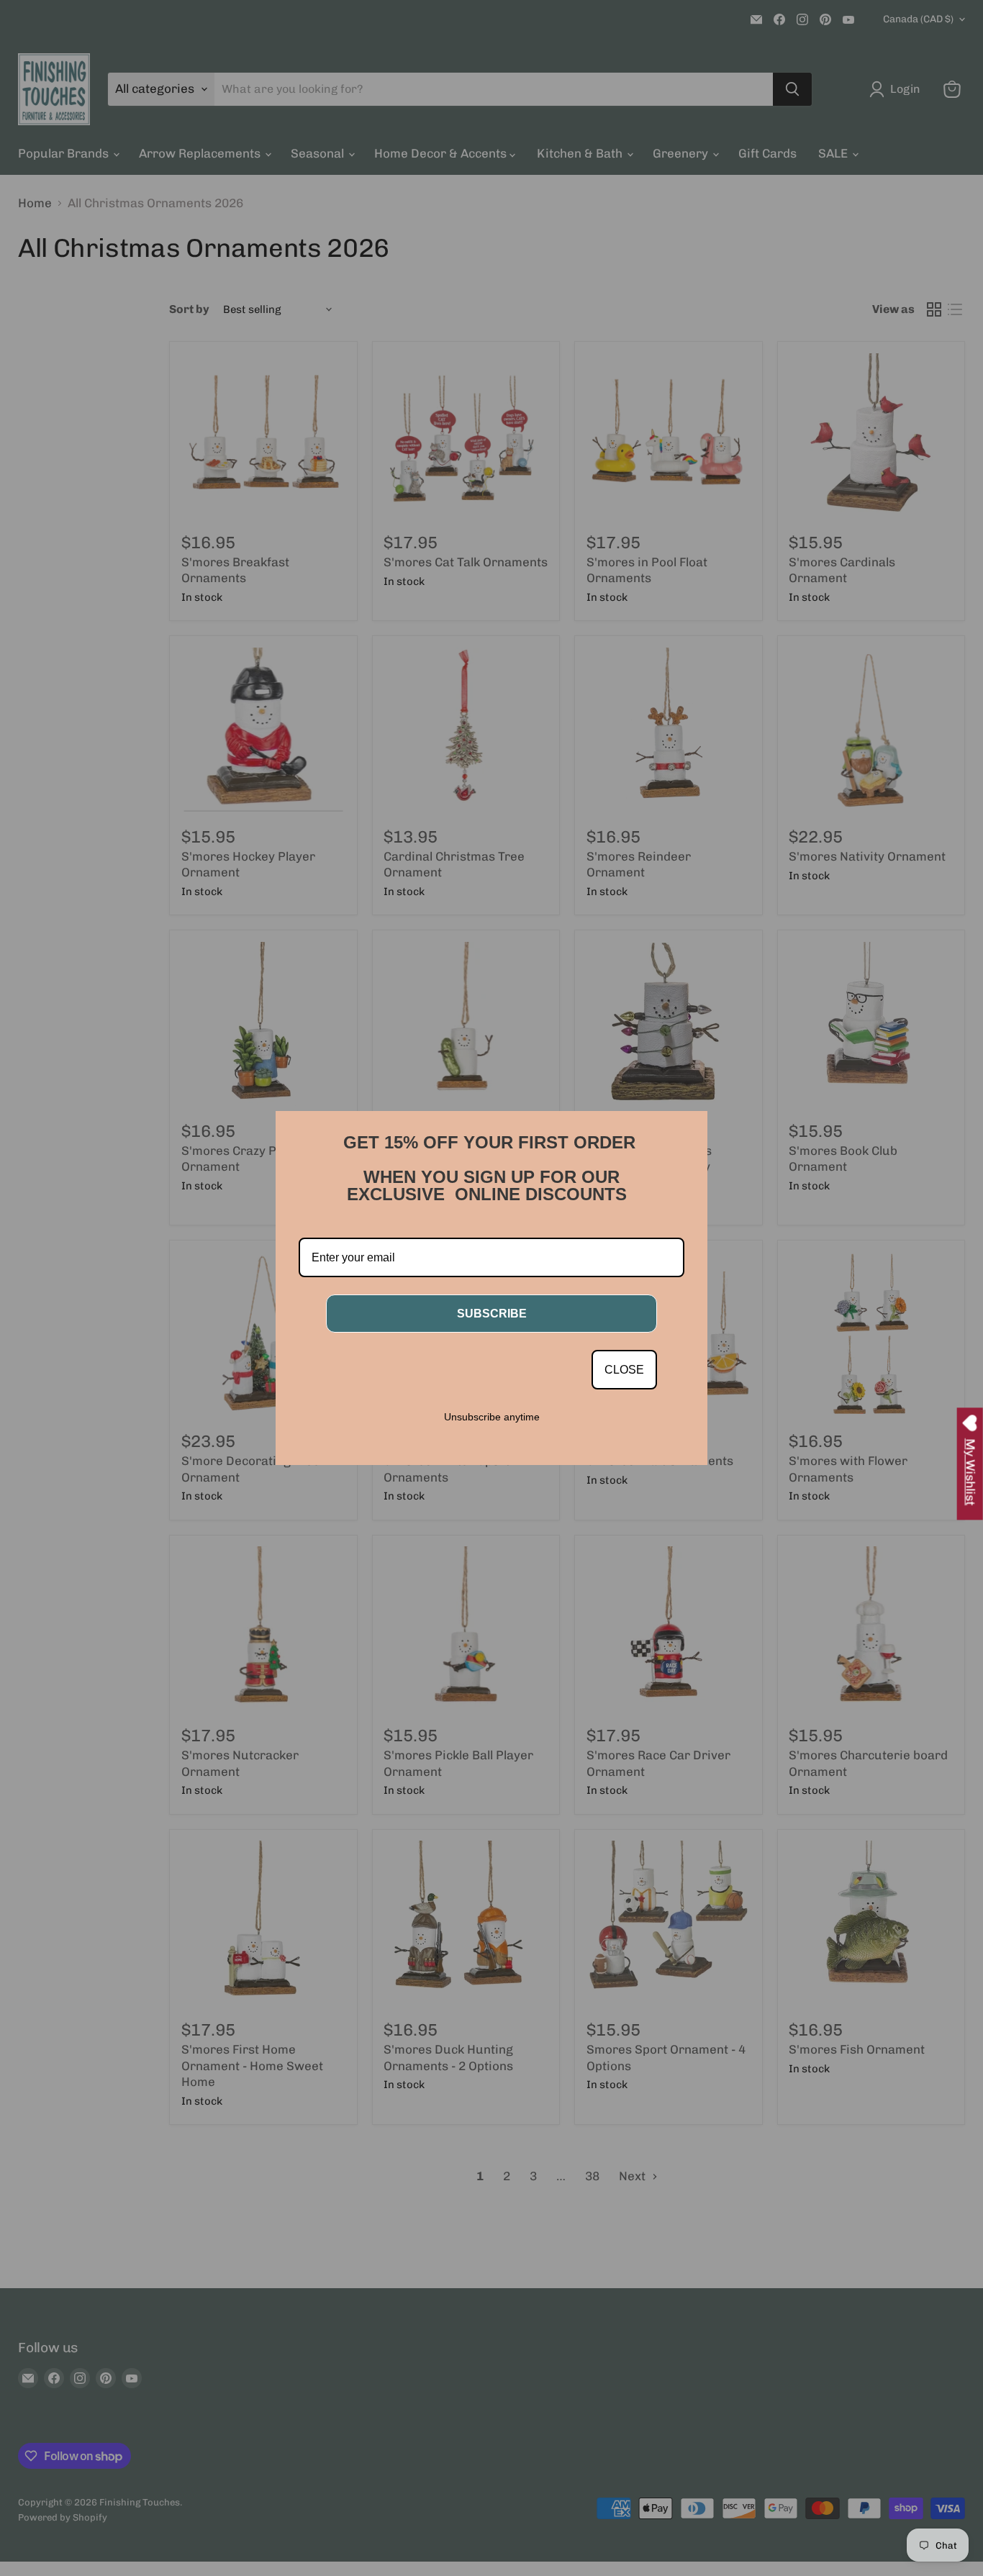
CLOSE (624, 1370)
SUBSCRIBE (492, 1314)
